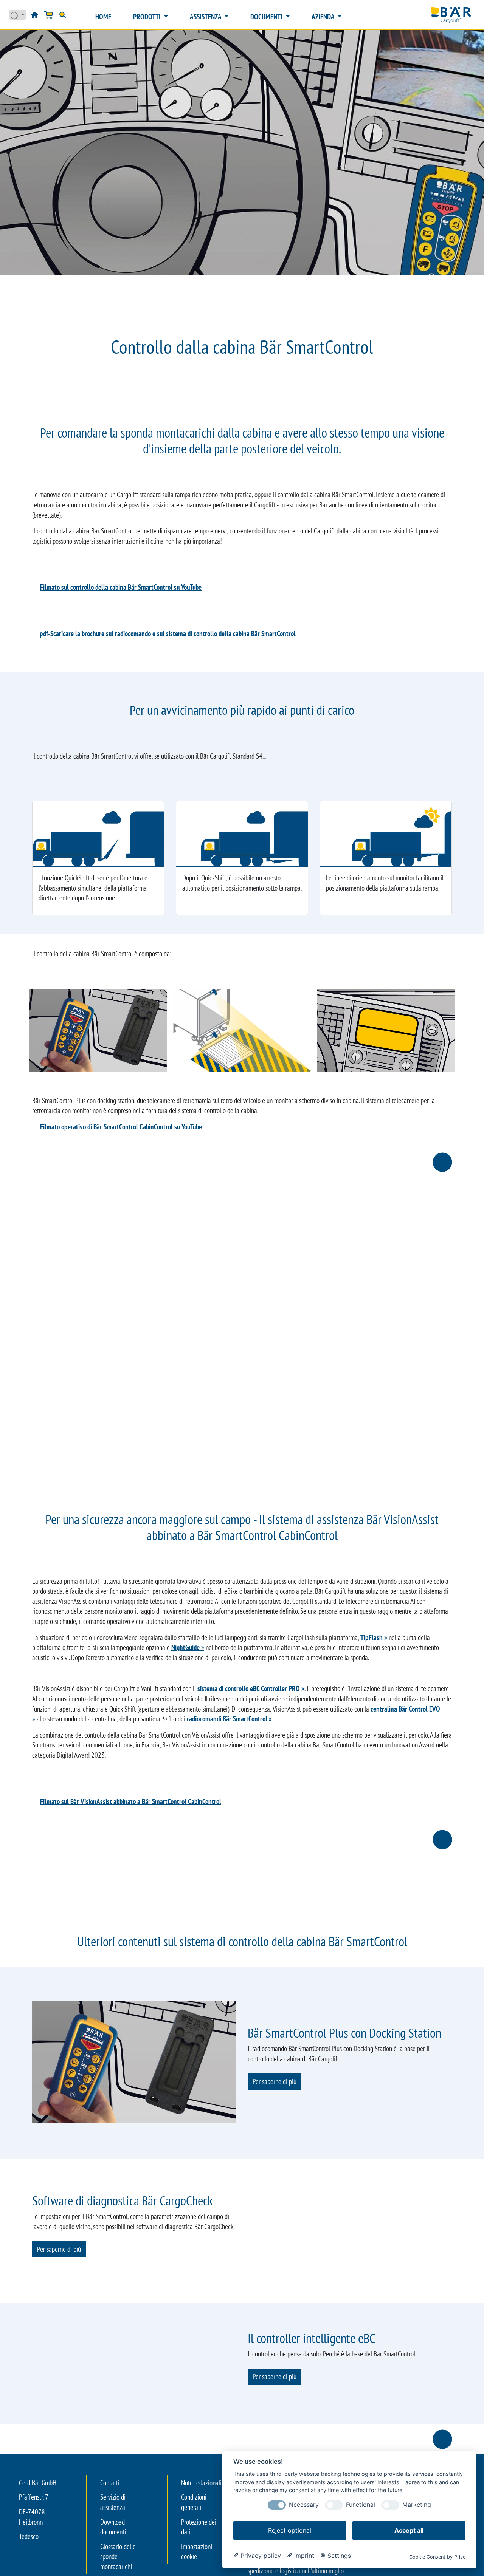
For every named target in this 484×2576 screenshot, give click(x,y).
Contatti (110, 2541)
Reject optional (290, 2530)
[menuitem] (103, 17)
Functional (361, 2505)
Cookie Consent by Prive (437, 2557)
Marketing (417, 2505)
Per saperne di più (275, 2081)
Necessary (304, 2505)
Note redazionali (201, 2541)
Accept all (409, 2530)
